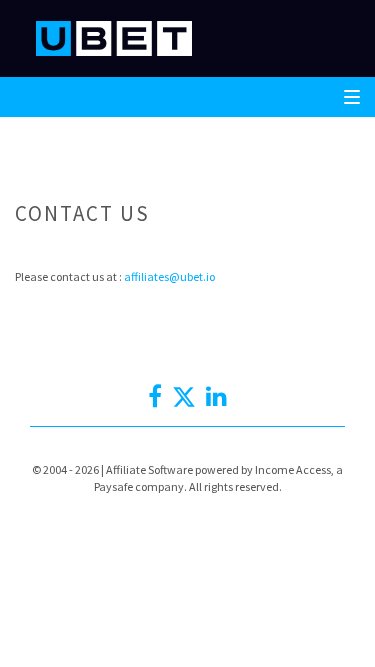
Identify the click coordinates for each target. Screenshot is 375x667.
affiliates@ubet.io (169, 276)
